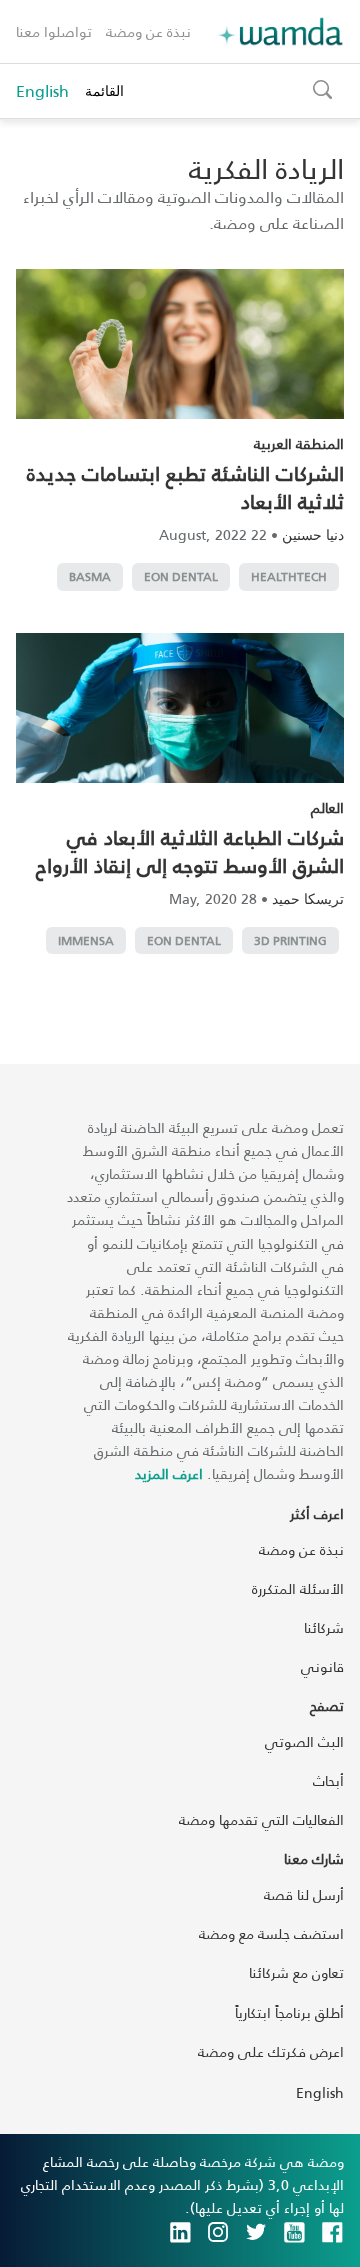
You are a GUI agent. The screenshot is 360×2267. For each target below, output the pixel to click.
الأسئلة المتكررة (298, 1588)
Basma (90, 576)
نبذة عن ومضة (148, 31)
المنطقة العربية (299, 443)
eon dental (181, 576)
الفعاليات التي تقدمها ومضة (261, 1819)
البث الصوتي (304, 1741)
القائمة (104, 90)
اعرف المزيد (169, 1473)
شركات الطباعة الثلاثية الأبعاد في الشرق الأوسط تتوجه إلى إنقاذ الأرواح (190, 851)
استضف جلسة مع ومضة (271, 1933)
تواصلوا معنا (54, 31)
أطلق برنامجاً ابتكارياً (289, 2012)
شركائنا (324, 1627)
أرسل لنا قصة (304, 1894)
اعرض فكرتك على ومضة (271, 2051)
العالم (327, 807)
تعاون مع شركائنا (296, 1972)
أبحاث (328, 1780)
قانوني (322, 1666)
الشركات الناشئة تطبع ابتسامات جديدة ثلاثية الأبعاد (185, 487)
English (42, 91)
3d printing (290, 940)
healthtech (289, 576)
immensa (86, 940)
